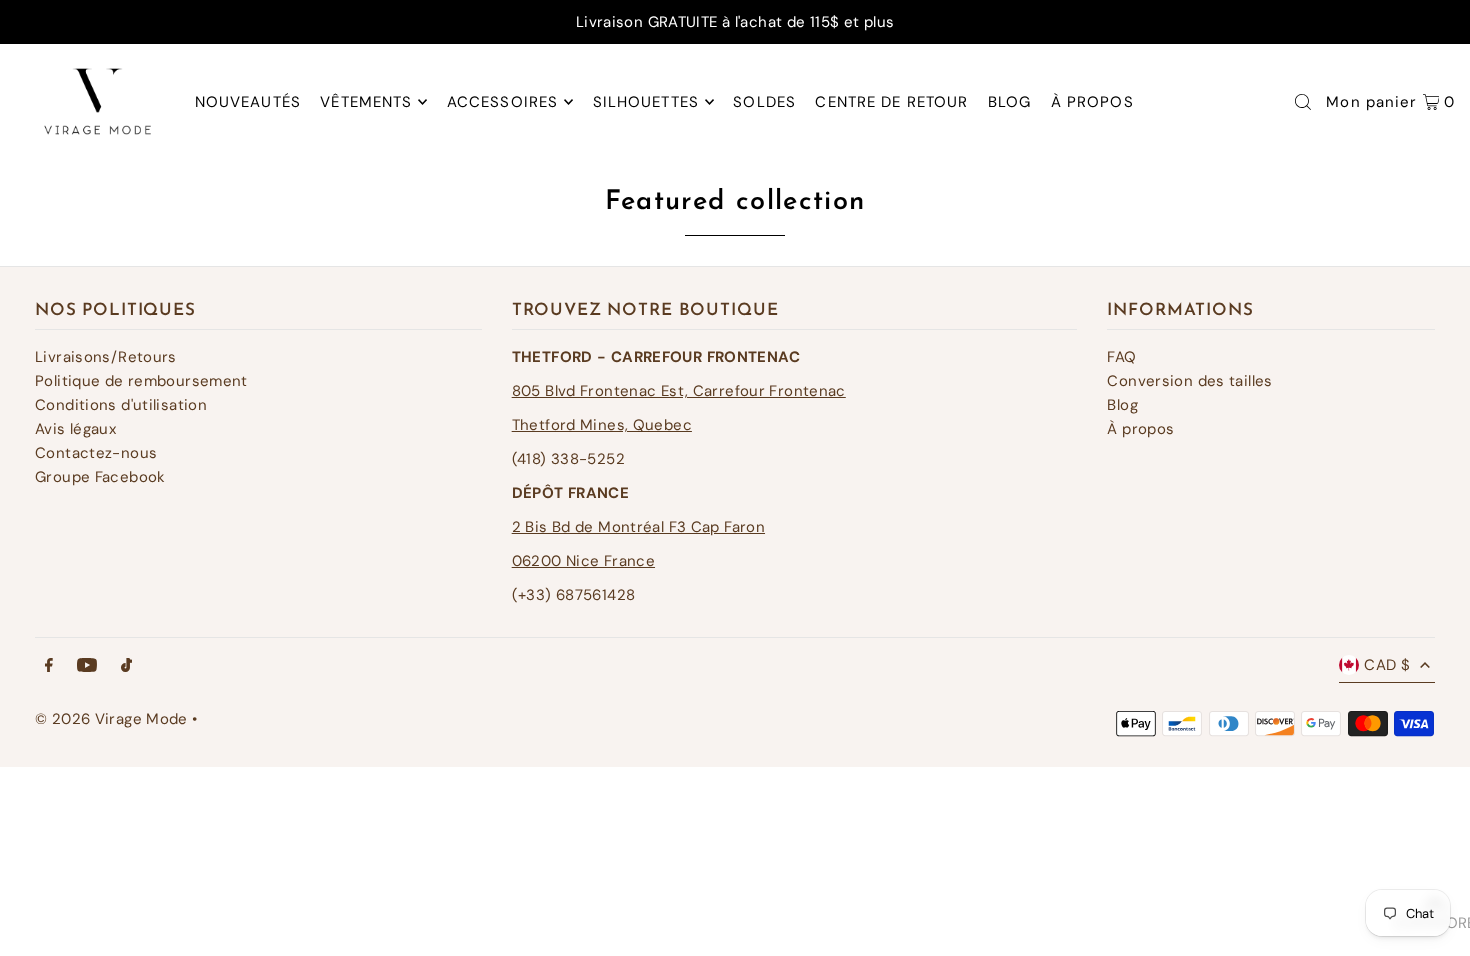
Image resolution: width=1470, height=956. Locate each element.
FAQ (1121, 357)
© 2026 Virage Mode (111, 719)
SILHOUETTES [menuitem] (646, 102)
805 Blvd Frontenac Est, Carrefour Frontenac (679, 391)
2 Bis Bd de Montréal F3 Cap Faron (638, 527)
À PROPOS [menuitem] (1092, 102)
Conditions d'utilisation (121, 405)
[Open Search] (1303, 102)
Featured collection (735, 202)
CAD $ (1387, 665)
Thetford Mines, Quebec (602, 425)
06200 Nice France (583, 561)
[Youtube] (87, 666)
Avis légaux (75, 429)
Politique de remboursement (141, 381)
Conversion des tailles (1189, 381)
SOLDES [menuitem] (764, 102)
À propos (1140, 429)
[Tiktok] (126, 666)
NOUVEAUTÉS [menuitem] (248, 102)
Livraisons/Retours (106, 357)
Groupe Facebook (100, 477)
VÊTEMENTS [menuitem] (366, 102)
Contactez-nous (96, 453)
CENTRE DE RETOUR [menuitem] (891, 102)
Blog (1122, 405)
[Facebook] (49, 666)
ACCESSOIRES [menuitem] (502, 102)
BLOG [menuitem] (1010, 102)
